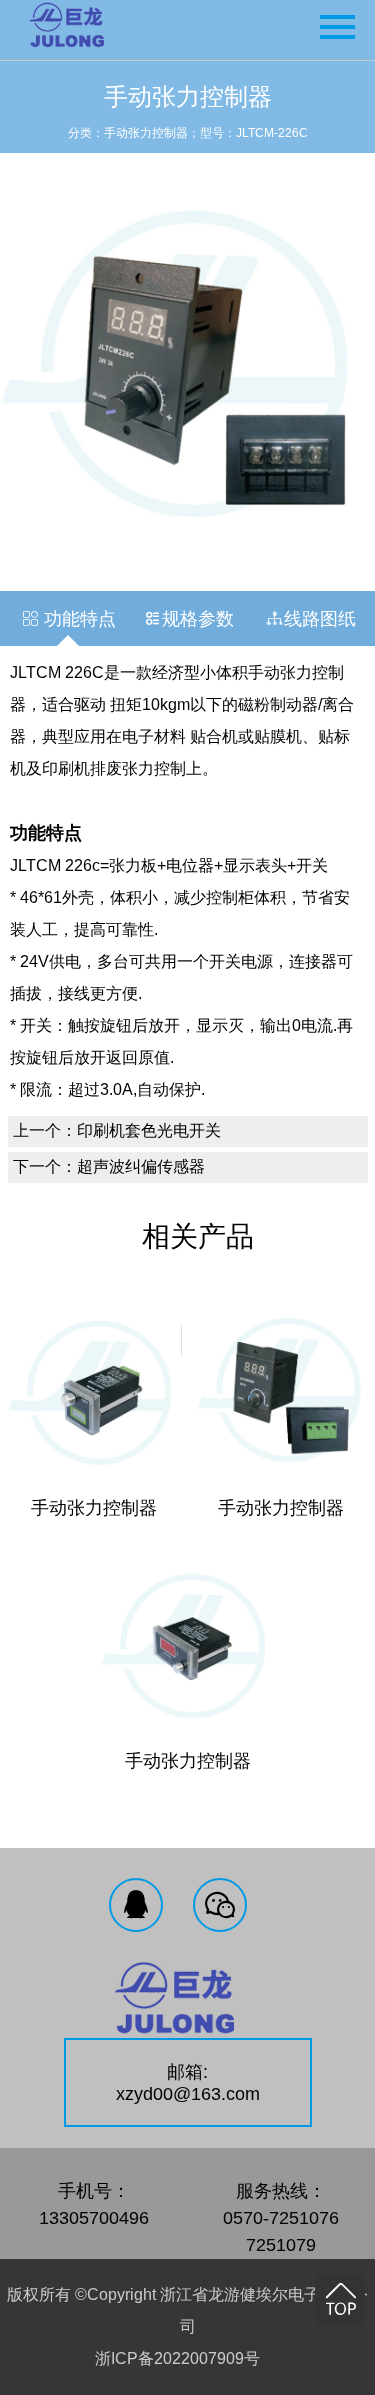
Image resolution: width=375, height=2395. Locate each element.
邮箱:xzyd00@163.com (188, 2083)
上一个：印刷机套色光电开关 (117, 1130)
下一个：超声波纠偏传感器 (109, 1166)
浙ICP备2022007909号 (177, 2358)
